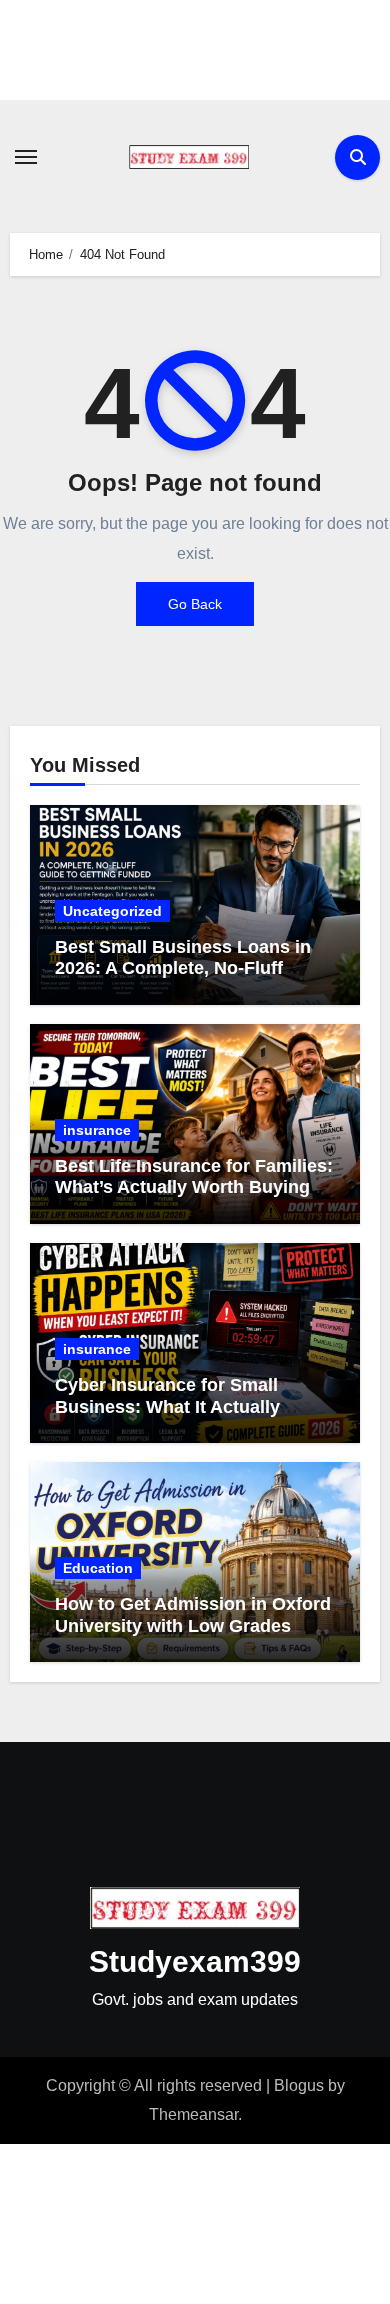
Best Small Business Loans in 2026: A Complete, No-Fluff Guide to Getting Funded (183, 968)
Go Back (195, 604)
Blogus (299, 2085)
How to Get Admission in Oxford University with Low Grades (193, 1615)
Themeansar (193, 2114)
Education (98, 1568)
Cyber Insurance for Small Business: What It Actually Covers (167, 1406)
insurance (97, 1130)
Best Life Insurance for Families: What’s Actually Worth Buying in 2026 (194, 1187)
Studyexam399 (195, 1961)
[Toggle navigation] (26, 157)
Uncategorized (112, 911)
